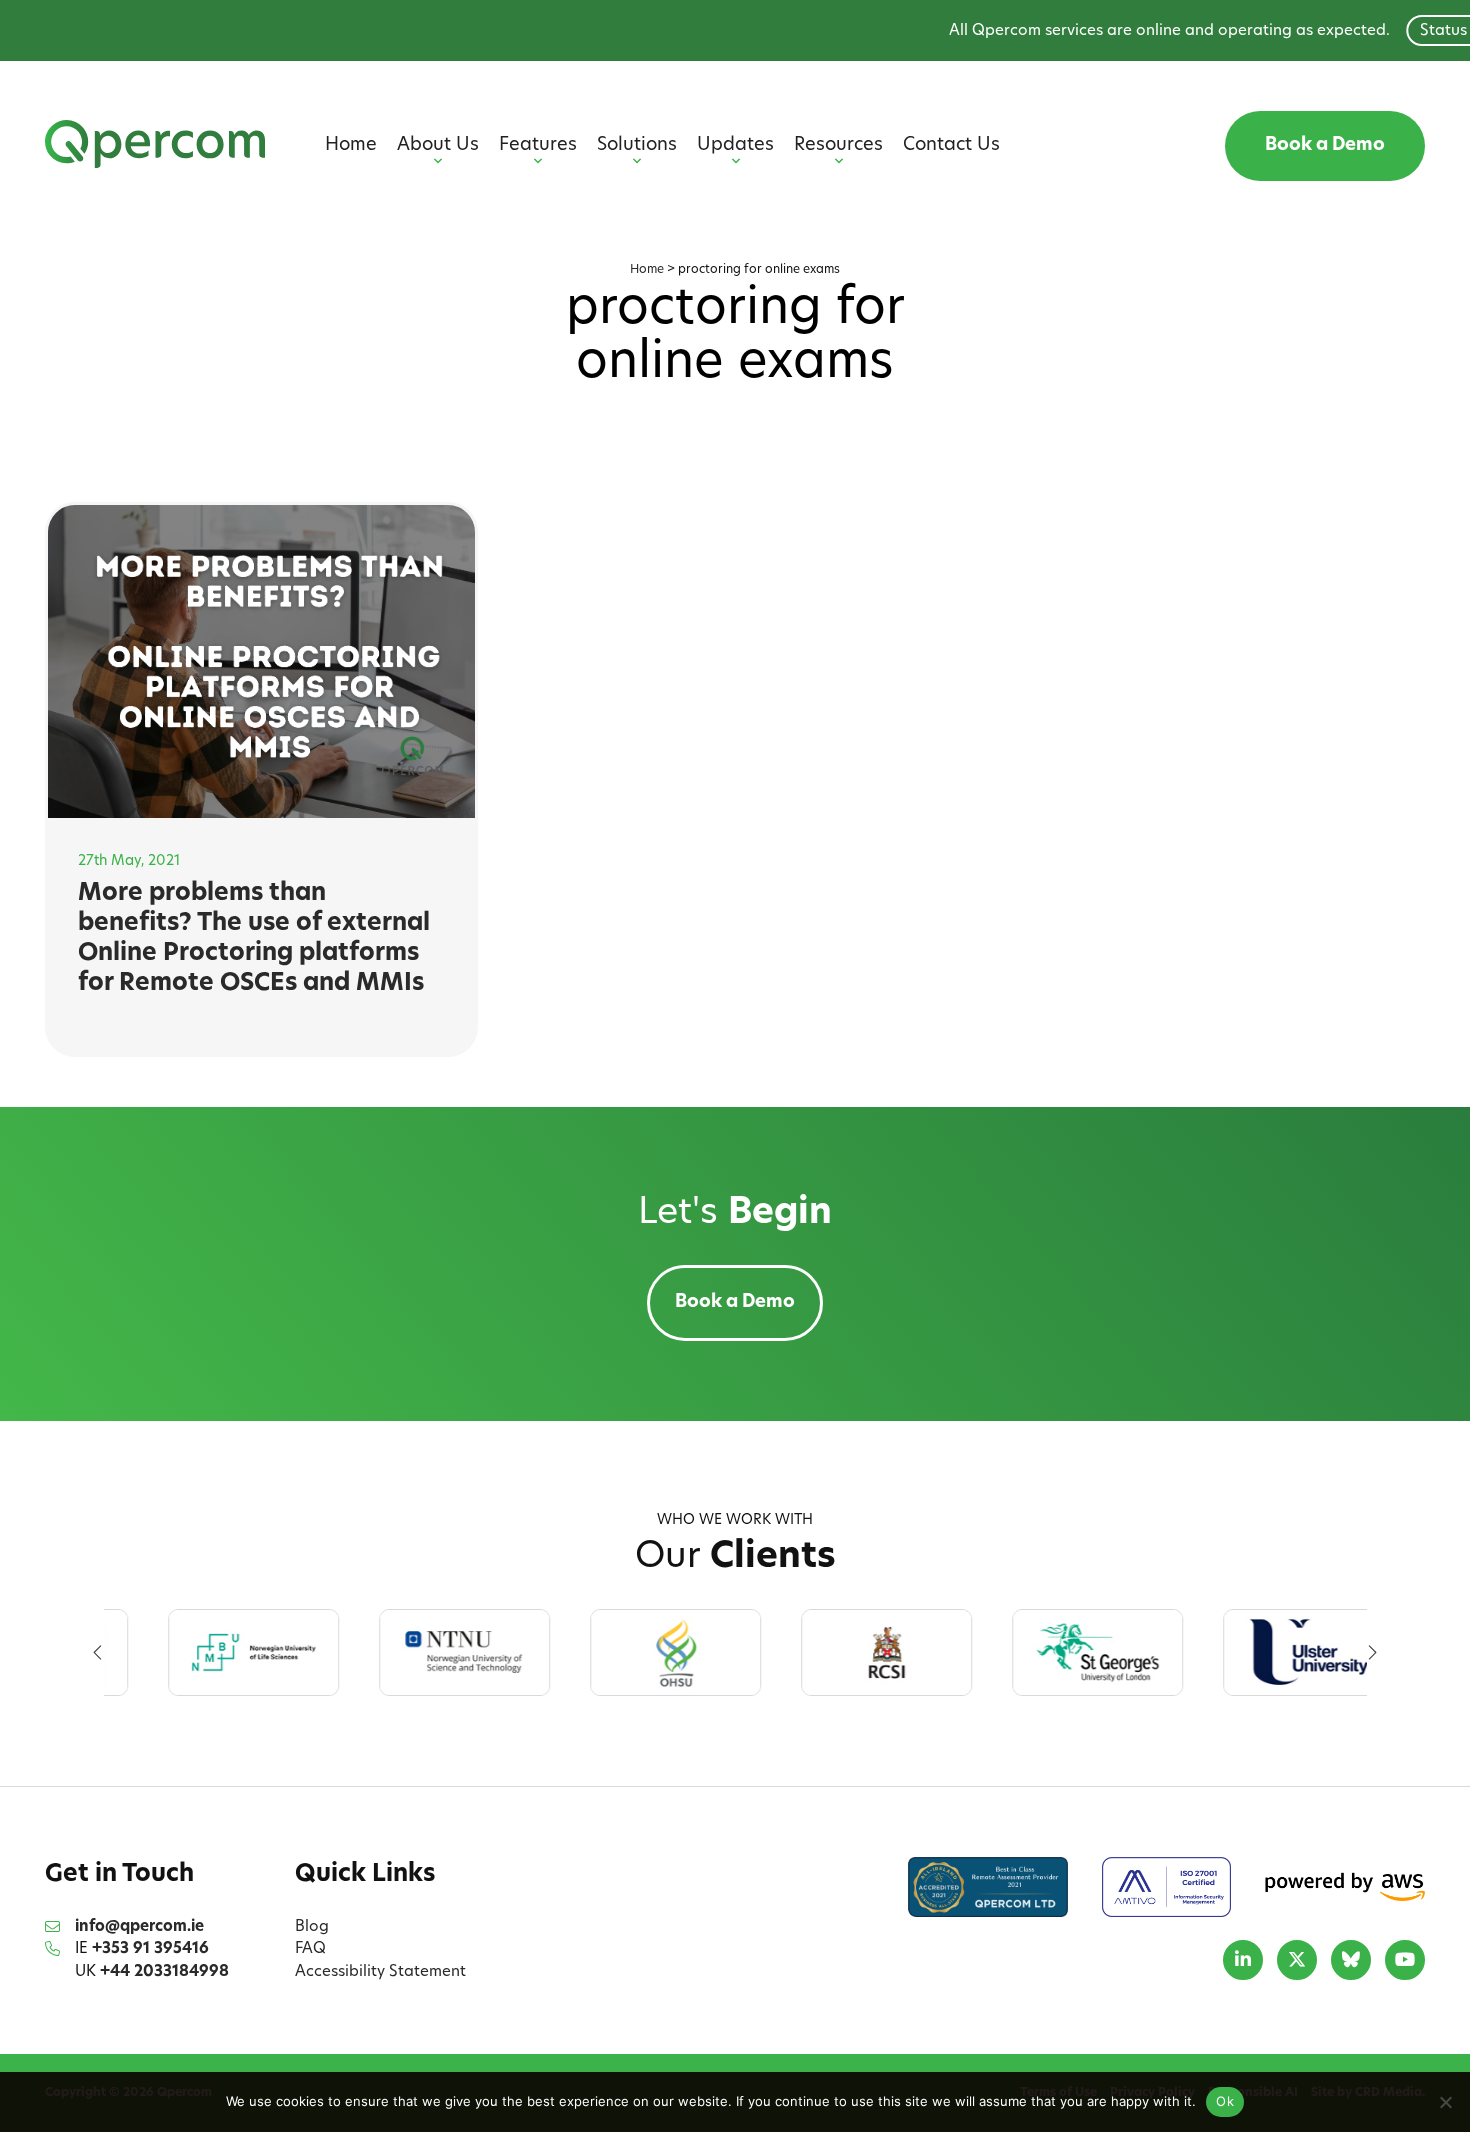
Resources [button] (838, 146)
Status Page (1403, 31)
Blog (312, 1927)
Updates (735, 146)
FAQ (310, 1949)
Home (351, 146)
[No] (1445, 2102)
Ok (1225, 2101)
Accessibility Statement (380, 1972)
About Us (438, 146)
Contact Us (951, 146)
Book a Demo (1325, 146)
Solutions (637, 146)
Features (538, 146)
